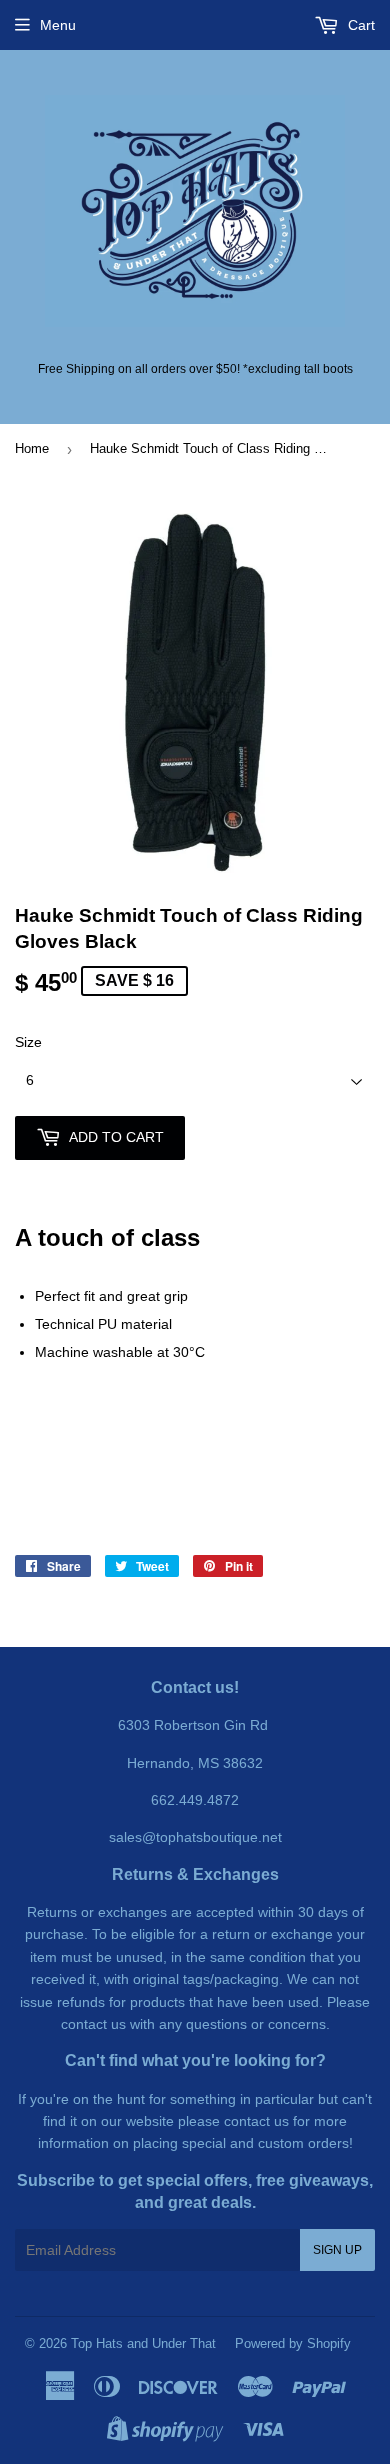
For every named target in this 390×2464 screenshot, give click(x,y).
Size (28, 1042)
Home (32, 448)
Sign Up (337, 2250)
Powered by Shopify (293, 2343)
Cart (359, 25)
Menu (58, 25)
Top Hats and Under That (143, 2343)
